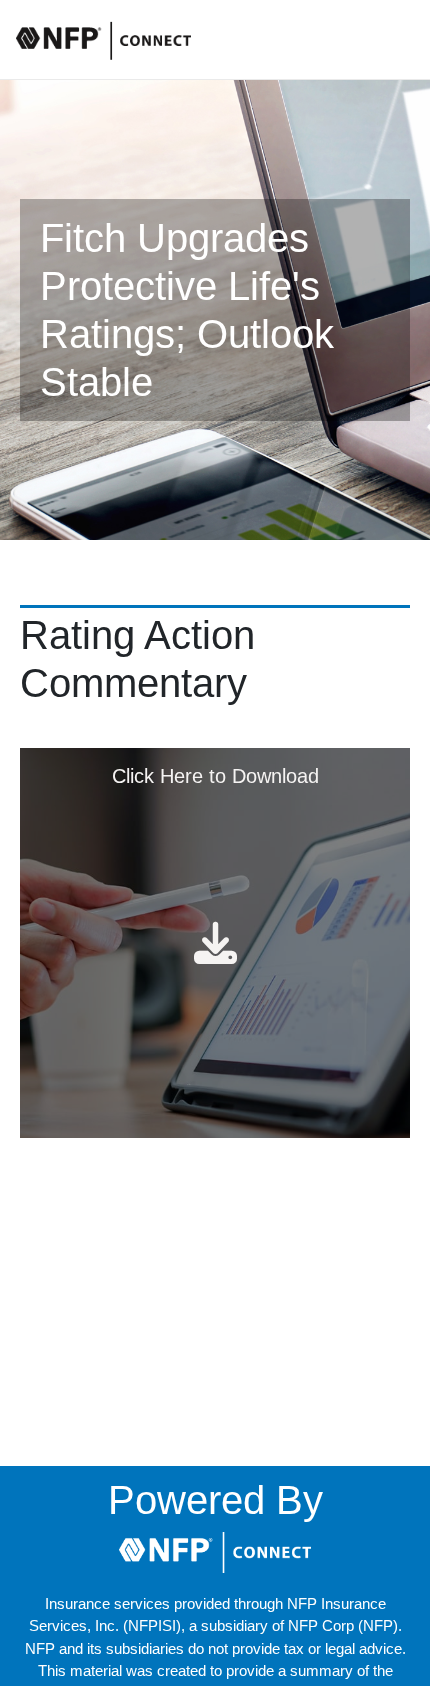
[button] (215, 1552)
